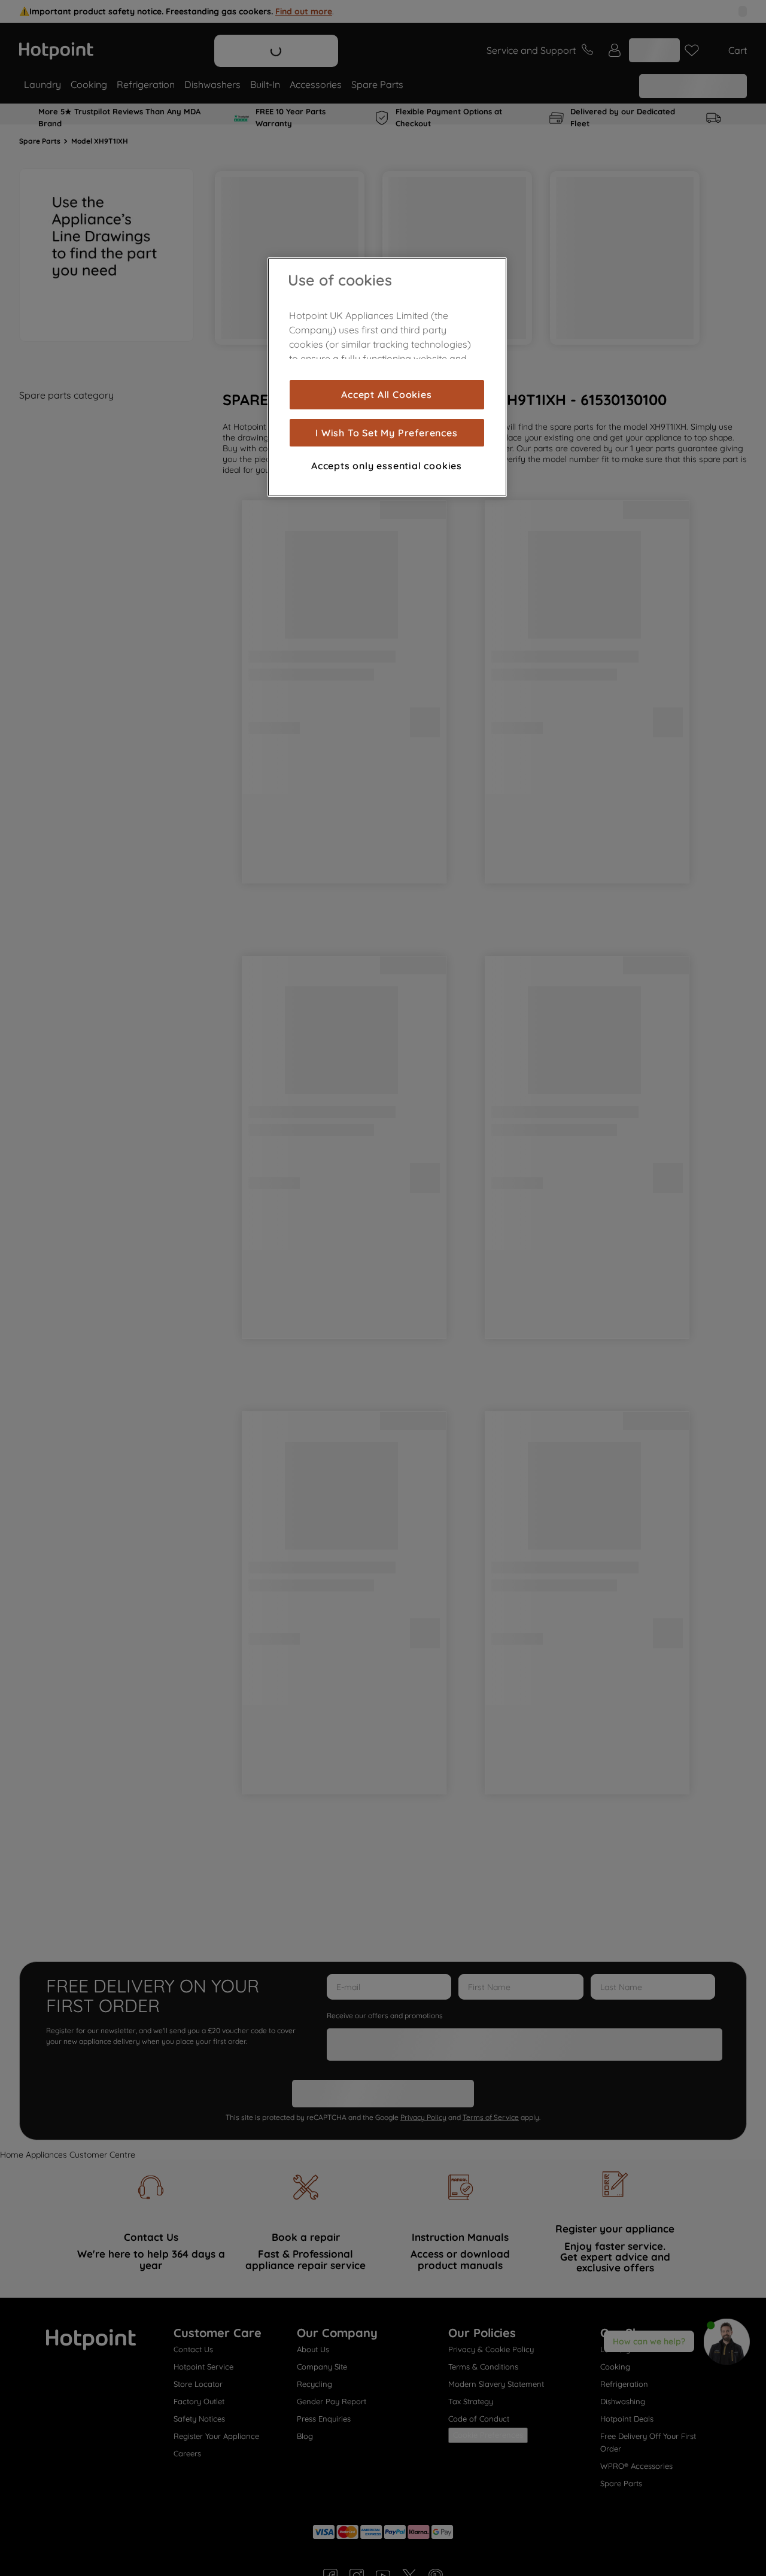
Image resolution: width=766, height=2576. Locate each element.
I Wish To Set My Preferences (386, 433)
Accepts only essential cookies (387, 466)
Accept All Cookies (386, 394)
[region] (387, 377)
